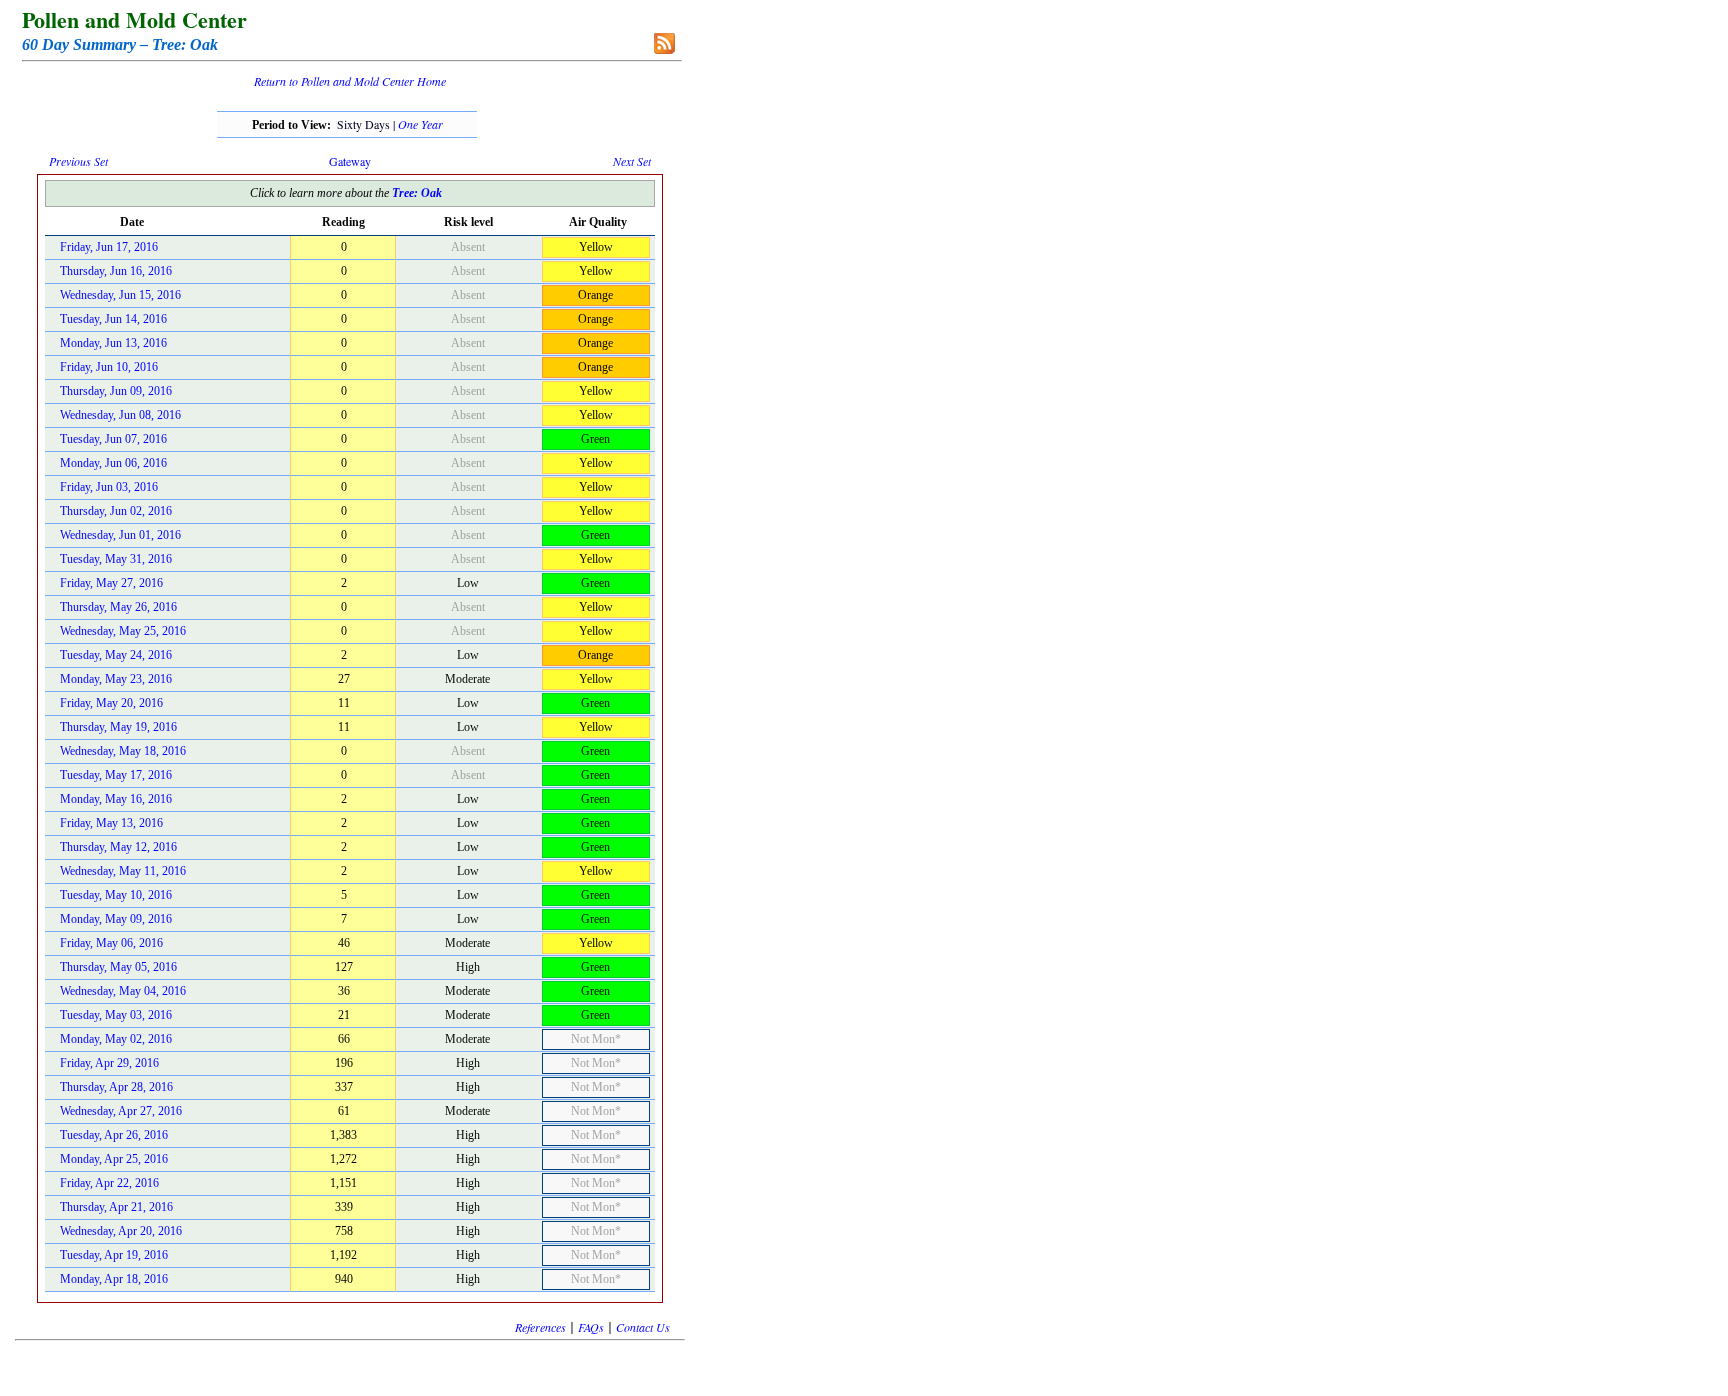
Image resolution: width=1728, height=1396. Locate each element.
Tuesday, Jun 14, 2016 (113, 319)
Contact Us (643, 1327)
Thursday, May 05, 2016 (118, 967)
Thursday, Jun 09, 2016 (116, 391)
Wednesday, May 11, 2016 (123, 871)
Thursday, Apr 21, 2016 (116, 1207)
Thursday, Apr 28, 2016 (116, 1087)
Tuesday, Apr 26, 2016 (114, 1135)
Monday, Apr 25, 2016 (114, 1159)
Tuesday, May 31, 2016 (116, 559)
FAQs (591, 1327)
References (540, 1327)
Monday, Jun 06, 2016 (113, 463)
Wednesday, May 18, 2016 (123, 751)
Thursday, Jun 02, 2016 (116, 511)
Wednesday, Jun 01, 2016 (120, 535)
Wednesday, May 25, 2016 (123, 631)
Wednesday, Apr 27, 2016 (121, 1111)
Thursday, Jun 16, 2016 (116, 271)
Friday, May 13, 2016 (111, 823)
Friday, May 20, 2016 (111, 703)
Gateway (350, 161)
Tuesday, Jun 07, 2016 (113, 439)
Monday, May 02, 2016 (116, 1039)
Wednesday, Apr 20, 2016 (121, 1231)
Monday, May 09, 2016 (116, 919)
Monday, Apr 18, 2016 (114, 1279)
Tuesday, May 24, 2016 (116, 655)
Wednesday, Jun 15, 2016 (120, 295)
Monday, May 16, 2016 (116, 799)
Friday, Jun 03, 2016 (109, 487)
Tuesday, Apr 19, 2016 (114, 1255)
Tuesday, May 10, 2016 (116, 895)
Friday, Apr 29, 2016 (109, 1063)
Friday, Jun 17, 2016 (109, 247)
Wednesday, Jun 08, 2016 (120, 415)
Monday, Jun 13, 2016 (113, 343)
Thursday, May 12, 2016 (118, 847)
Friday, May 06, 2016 (111, 943)
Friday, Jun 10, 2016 (109, 367)
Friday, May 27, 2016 (111, 583)
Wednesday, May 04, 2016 (123, 991)
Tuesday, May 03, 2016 (116, 1015)
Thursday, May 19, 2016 (118, 727)
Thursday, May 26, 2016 (118, 607)
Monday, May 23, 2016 (116, 679)
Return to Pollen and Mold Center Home (350, 81)
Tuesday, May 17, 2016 (116, 775)
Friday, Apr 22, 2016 (109, 1183)
